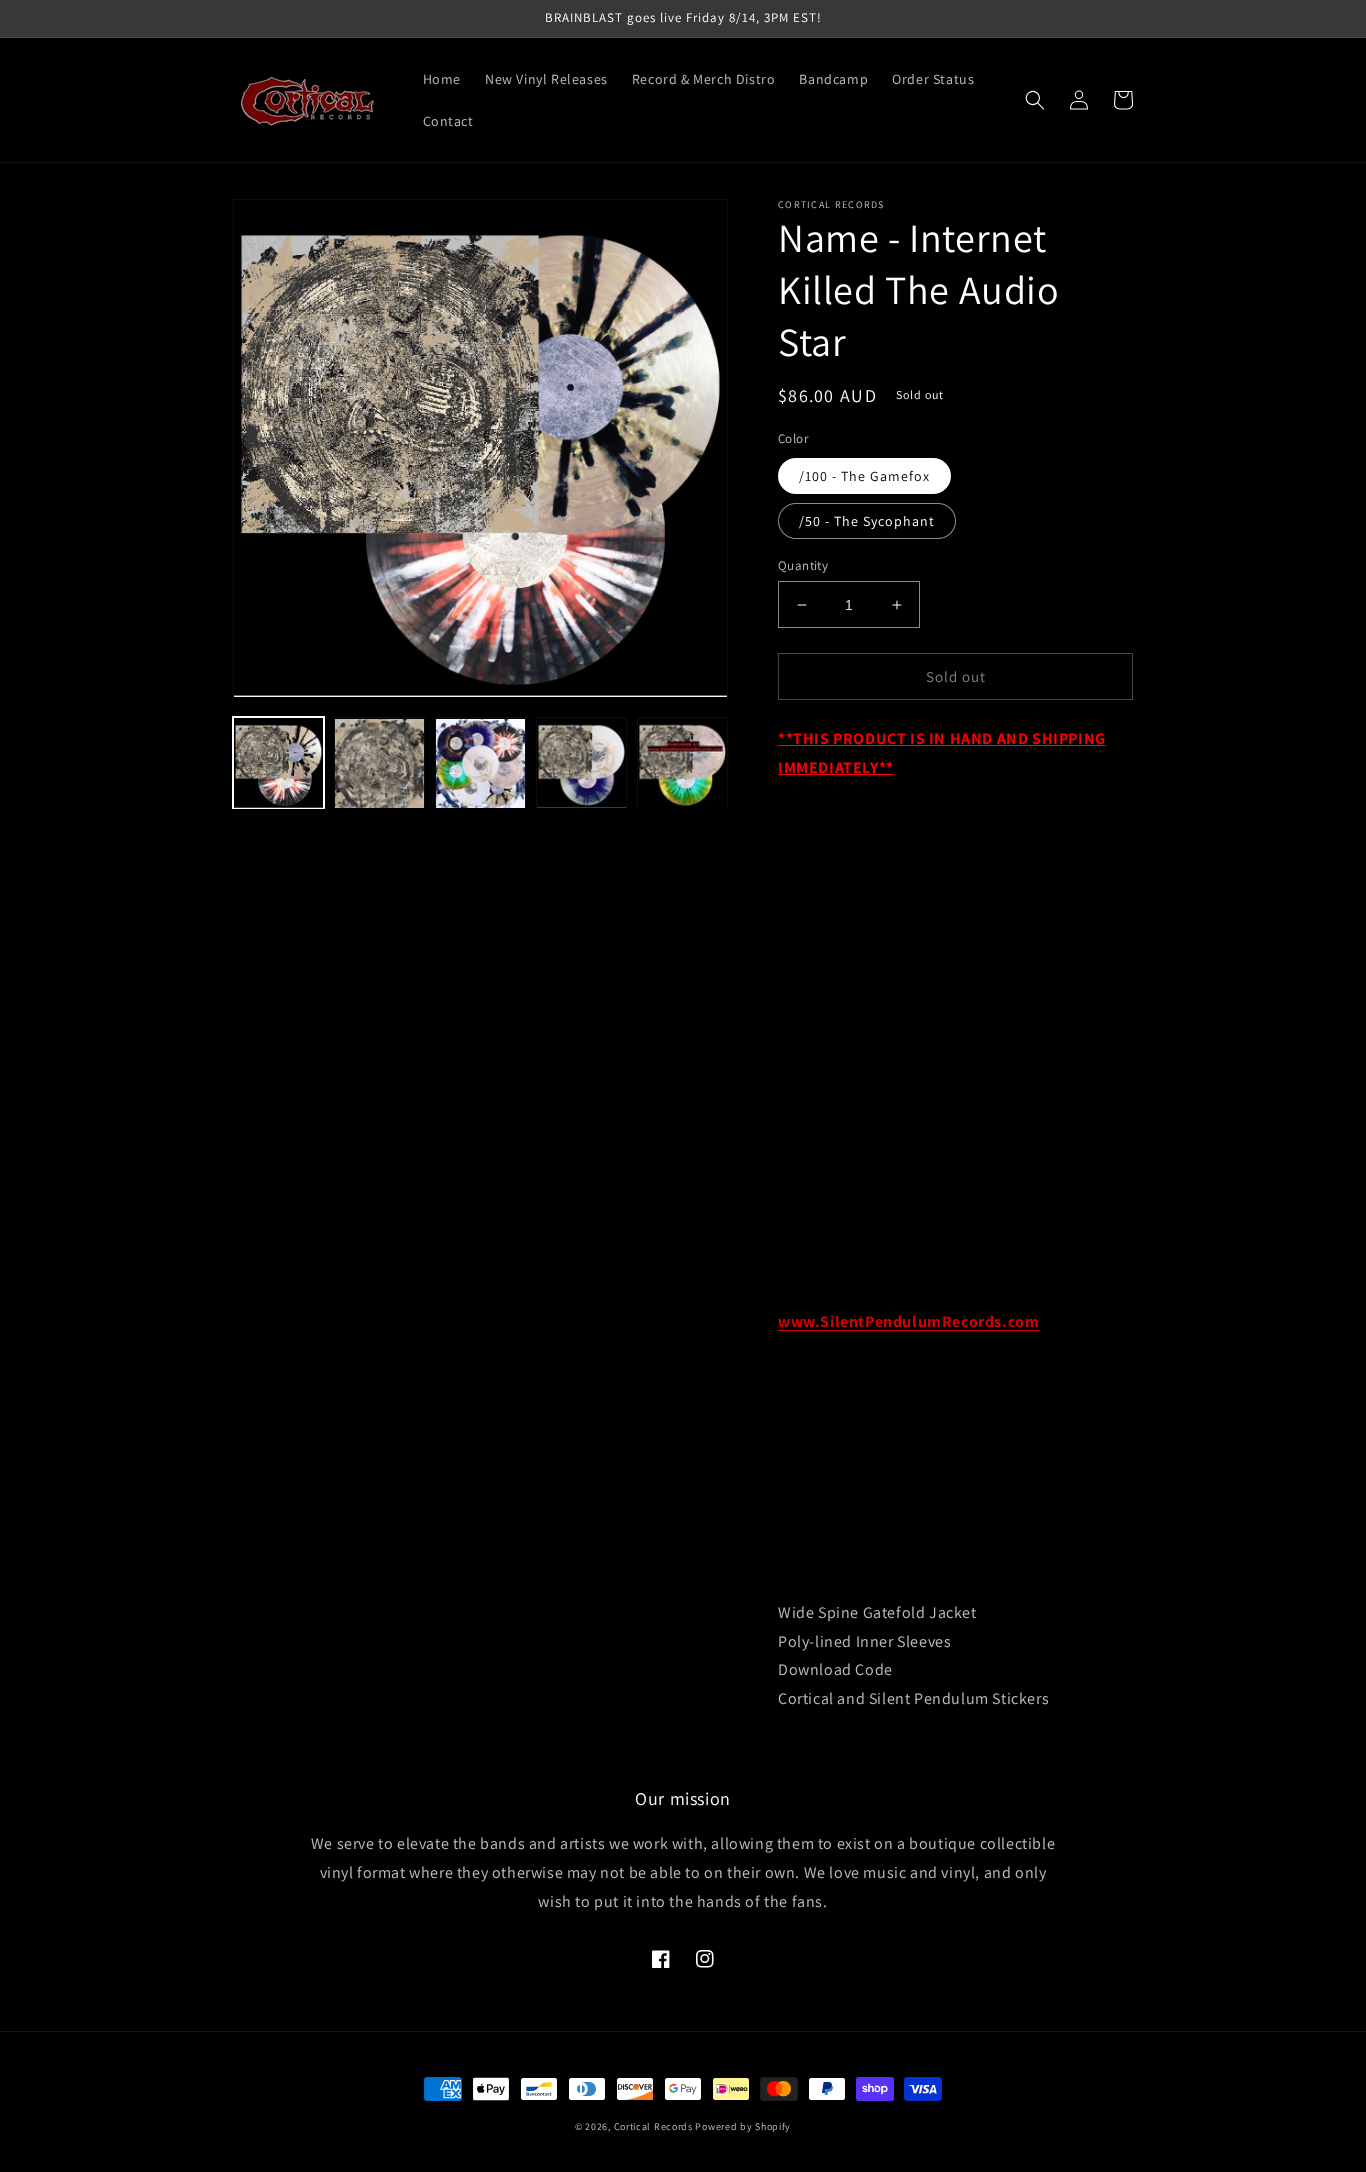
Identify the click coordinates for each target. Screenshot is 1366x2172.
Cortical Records (653, 2126)
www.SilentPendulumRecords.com (908, 1321)
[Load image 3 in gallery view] (480, 763)
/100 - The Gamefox (864, 476)
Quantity (803, 565)
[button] (1035, 100)
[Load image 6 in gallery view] (682, 763)
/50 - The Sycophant (867, 521)
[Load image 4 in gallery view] (581, 763)
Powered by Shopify (743, 2126)
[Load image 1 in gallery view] (278, 763)
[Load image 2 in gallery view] (379, 763)
